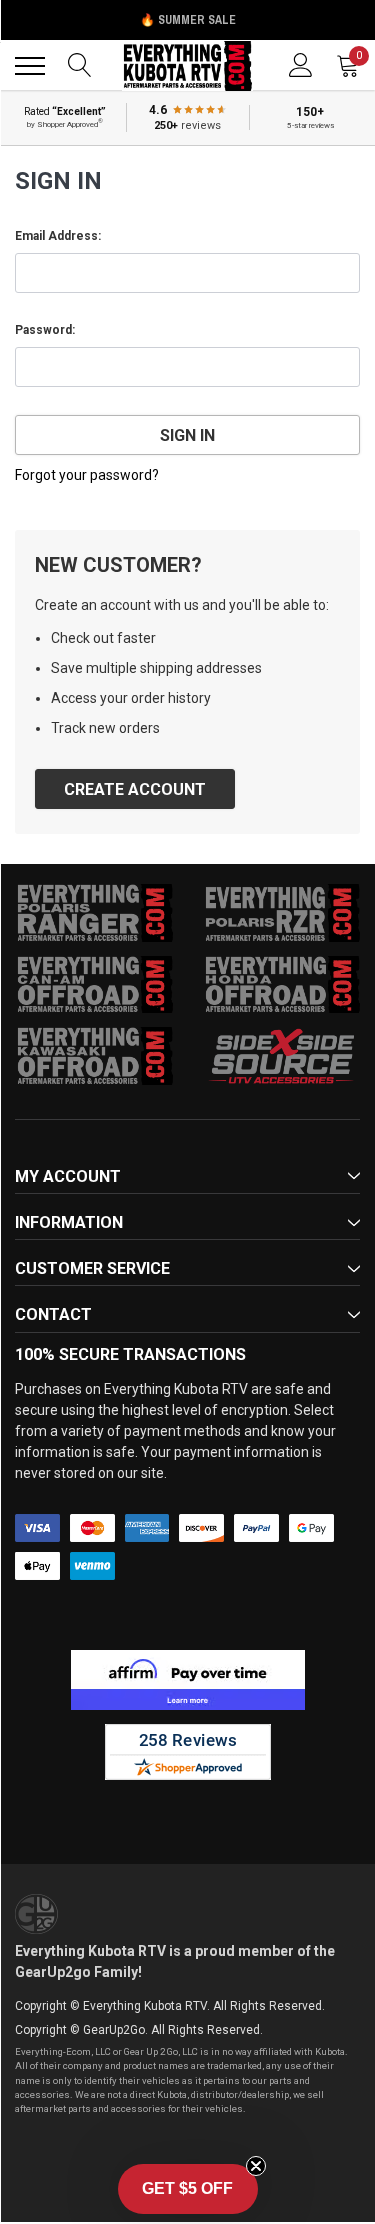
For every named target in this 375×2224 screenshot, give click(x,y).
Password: (45, 330)
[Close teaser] (256, 2166)
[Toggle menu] (30, 66)
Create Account (135, 789)
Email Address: (58, 236)
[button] (188, 2189)
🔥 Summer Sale (188, 20)
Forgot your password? (87, 475)
